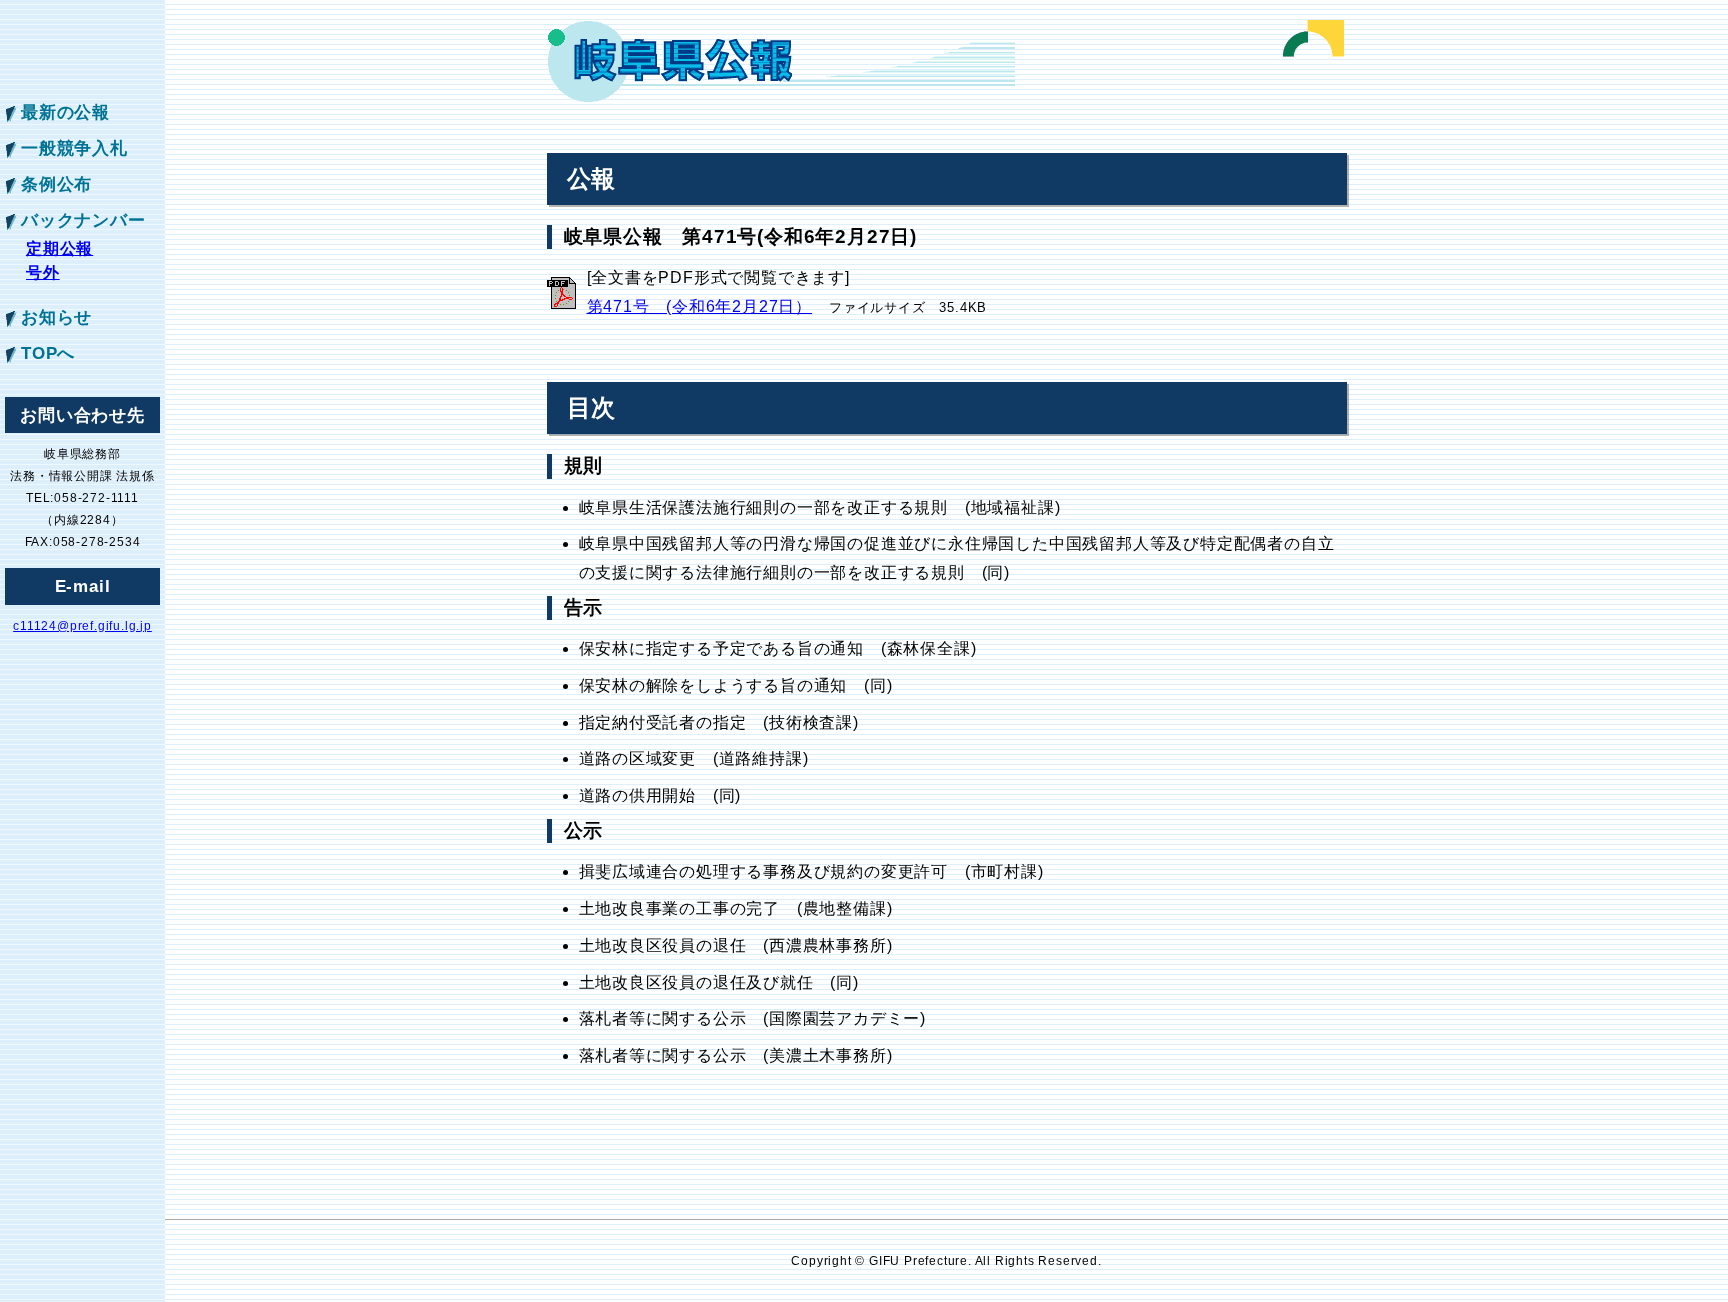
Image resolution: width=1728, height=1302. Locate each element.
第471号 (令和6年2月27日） (700, 306)
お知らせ (56, 317)
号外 (43, 272)
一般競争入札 (74, 148)
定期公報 (59, 248)
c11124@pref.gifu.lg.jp (82, 626)
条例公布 (56, 184)
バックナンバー (83, 220)
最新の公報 (65, 112)
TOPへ (48, 353)
